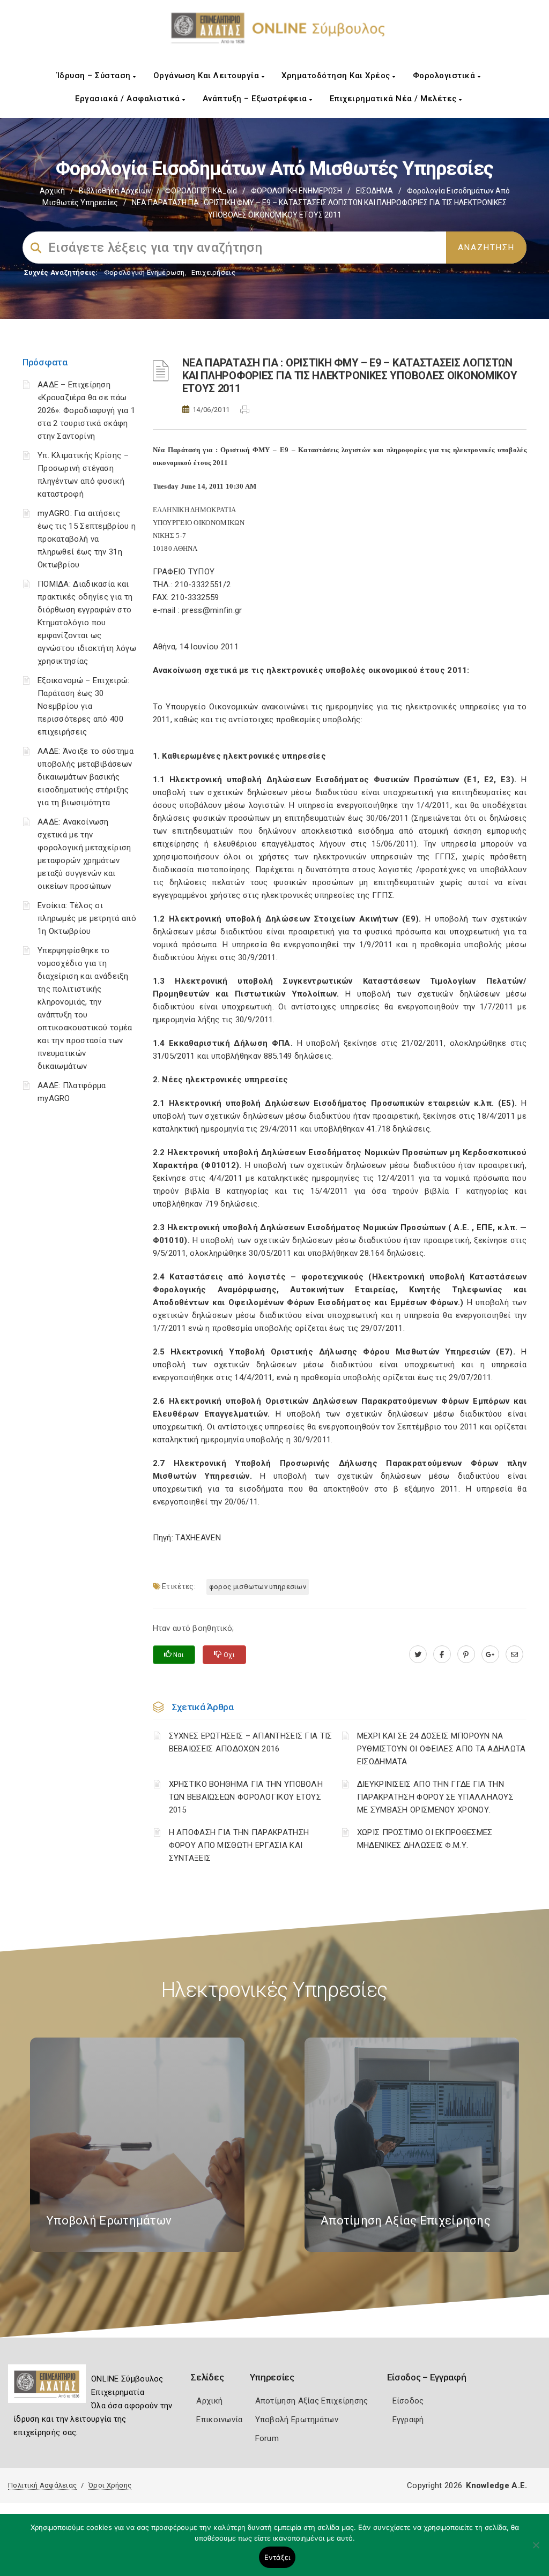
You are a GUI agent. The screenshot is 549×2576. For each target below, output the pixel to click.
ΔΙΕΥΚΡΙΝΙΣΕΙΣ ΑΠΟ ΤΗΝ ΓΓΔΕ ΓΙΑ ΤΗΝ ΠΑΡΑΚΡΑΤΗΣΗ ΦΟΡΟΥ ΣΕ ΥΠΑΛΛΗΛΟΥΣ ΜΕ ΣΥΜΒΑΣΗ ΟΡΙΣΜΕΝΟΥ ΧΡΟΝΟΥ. (435, 1797)
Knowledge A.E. (496, 2485)
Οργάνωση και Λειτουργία (207, 76)
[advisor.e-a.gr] (514, 1654)
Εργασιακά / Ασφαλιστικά (129, 99)
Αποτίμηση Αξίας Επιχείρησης (312, 2401)
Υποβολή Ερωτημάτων (297, 2420)
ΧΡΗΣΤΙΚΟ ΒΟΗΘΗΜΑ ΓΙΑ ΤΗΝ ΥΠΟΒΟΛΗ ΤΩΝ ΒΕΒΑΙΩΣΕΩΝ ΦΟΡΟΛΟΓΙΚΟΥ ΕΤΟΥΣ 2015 (246, 1797)
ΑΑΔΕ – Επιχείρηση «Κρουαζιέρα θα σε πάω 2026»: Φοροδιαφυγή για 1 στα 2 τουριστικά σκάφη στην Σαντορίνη (86, 410)
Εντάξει (277, 2557)
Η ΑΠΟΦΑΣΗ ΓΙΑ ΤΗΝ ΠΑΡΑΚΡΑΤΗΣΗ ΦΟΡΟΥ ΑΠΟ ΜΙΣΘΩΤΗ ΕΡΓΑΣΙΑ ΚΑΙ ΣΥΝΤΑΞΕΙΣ (239, 1845)
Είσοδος (408, 2401)
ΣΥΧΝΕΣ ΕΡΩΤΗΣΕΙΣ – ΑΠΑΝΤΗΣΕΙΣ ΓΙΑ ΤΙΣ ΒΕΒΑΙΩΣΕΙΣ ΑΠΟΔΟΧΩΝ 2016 (251, 1742)
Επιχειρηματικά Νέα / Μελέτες (395, 99)
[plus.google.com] (490, 1654)
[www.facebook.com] (442, 1654)
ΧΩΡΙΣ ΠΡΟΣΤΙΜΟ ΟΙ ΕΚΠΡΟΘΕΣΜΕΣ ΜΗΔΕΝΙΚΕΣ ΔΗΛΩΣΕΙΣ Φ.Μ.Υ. (425, 1839)
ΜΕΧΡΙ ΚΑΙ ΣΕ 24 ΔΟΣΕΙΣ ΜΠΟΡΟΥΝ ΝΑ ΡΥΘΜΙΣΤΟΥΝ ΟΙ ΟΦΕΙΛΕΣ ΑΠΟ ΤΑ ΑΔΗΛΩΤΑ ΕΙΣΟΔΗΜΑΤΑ (442, 1749)
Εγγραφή (408, 2420)
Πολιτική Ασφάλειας (42, 2485)
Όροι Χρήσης (110, 2485)
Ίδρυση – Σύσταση (95, 76)
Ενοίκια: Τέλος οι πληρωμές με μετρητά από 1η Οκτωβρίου (87, 918)
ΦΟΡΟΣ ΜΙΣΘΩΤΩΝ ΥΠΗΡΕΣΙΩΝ (258, 1587)
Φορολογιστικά (445, 76)
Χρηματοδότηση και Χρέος (337, 76)
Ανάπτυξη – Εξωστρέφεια (256, 99)
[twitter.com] (418, 1654)
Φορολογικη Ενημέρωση (144, 272)
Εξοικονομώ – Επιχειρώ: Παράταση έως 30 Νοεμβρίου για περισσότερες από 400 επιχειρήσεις (84, 706)
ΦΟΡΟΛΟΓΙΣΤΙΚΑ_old (201, 191)
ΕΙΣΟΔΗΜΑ (374, 191)
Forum (267, 2438)
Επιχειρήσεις (213, 272)
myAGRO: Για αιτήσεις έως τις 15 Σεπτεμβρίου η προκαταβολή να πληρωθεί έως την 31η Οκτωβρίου (87, 539)
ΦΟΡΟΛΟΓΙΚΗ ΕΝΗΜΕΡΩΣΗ (296, 191)
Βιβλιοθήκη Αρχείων (115, 191)
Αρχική (52, 191)
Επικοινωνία (219, 2420)
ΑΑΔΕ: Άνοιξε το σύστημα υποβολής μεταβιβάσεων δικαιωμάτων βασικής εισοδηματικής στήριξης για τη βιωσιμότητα (86, 777)
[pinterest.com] (466, 1654)
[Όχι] (536, 2550)
